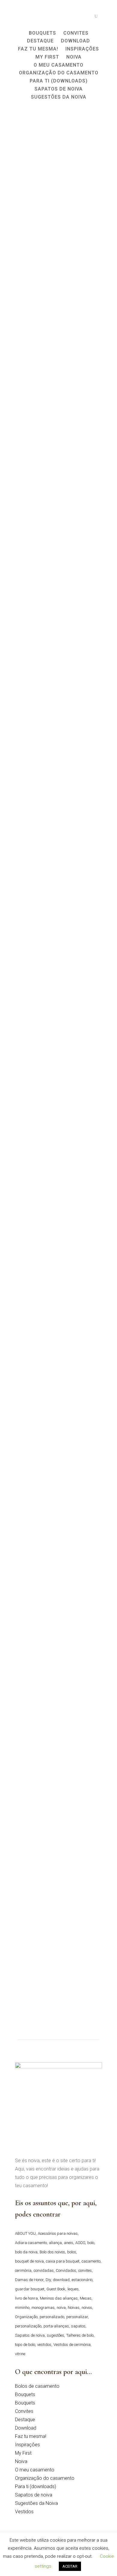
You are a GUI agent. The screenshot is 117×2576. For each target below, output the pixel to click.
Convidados (66, 2270)
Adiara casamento (31, 2243)
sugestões (55, 2335)
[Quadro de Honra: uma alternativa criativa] (58, 373)
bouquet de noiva (29, 2261)
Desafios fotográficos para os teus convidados (55, 238)
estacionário (82, 2280)
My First (23, 2453)
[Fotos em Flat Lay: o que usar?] (58, 577)
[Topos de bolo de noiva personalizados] (58, 1174)
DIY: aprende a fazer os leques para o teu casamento (56, 842)
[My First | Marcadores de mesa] (58, 1905)
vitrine (20, 2354)
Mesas (86, 2298)
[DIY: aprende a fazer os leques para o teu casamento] (58, 773)
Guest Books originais (45, 1043)
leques (73, 2289)
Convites (24, 2411)
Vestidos (24, 2512)
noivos (87, 2308)
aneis (69, 2243)
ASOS (80, 2243)
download (61, 2280)
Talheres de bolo (80, 2335)
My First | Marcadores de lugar (58, 1771)
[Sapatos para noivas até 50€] (58, 1395)
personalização (28, 2326)
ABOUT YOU (25, 2233)
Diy (48, 2280)
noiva (61, 2308)
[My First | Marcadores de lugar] (58, 1737)
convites (85, 2270)
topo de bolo (25, 2345)
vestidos (44, 2345)
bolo (91, 2243)
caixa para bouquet (63, 2261)
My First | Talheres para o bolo (57, 1611)
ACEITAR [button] (70, 2566)
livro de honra (26, 2298)
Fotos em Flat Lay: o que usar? (57, 642)
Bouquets (25, 2394)
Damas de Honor (29, 2280)
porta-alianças (56, 2326)
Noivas (74, 2308)
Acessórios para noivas (58, 2233)
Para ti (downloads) (36, 2487)
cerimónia (23, 2270)
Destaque (25, 2420)
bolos (72, 2252)
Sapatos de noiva (30, 2335)
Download (26, 2428)
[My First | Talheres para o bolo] (58, 1577)
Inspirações (27, 2445)
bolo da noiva (26, 2252)
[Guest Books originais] (58, 978)
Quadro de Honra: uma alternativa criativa (48, 442)
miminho (22, 2308)
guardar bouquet (30, 2289)
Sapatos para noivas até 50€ (53, 1460)
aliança (55, 2243)
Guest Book (56, 2289)
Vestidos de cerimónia (72, 2345)
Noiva (21, 2461)
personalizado (52, 2317)
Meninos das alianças (59, 2298)
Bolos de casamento (37, 2386)
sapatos (78, 2326)
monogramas (43, 2308)
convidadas (44, 2270)
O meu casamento (35, 2470)
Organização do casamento (45, 2478)
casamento (91, 2261)
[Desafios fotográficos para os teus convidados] (58, 169)
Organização (26, 2317)
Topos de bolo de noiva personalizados (47, 1243)
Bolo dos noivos (52, 2252)
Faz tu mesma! (31, 2436)
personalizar (77, 2317)
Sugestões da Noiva (36, 2503)
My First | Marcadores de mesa (57, 1939)
